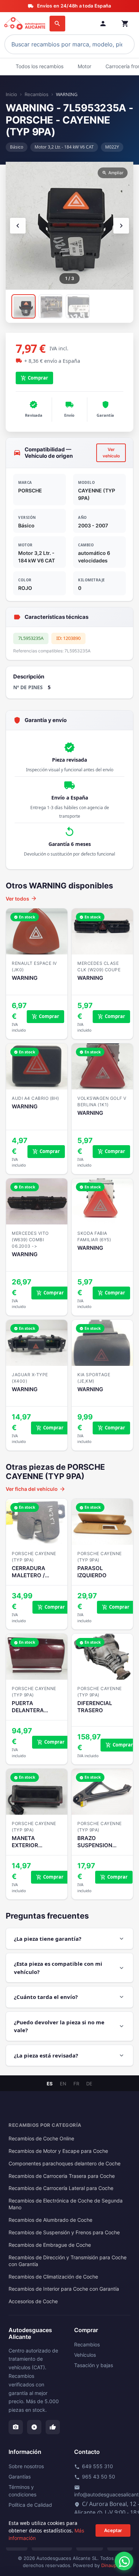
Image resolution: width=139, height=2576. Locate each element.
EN (63, 2084)
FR (76, 2084)
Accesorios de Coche (33, 2301)
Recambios (37, 94)
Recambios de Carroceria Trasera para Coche (62, 2176)
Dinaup (109, 2565)
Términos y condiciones (22, 2491)
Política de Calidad (30, 2505)
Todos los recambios (40, 66)
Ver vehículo (111, 453)
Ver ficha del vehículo (36, 1489)
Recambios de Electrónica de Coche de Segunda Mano (66, 2204)
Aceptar (113, 2530)
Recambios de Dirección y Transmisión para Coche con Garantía (68, 2261)
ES (50, 2084)
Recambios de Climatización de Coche (53, 2277)
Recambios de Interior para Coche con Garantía (64, 2289)
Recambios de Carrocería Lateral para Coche (61, 2188)
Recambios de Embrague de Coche (50, 2245)
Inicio (11, 94)
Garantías (20, 2477)
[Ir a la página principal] (25, 24)
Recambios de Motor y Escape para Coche (58, 2151)
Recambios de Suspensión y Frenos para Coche (64, 2232)
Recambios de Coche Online (41, 2139)
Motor (84, 66)
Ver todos (21, 898)
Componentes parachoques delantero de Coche (65, 2164)
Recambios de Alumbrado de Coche (50, 2220)
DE (89, 2084)
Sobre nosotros (26, 2466)
